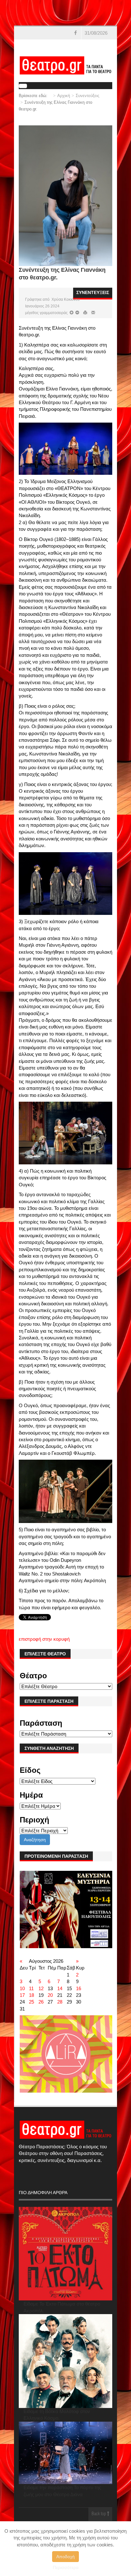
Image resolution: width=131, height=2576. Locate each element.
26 (41, 2002)
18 (31, 1995)
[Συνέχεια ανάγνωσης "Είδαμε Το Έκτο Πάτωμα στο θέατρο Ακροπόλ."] (66, 2254)
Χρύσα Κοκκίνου (66, 299)
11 (31, 1988)
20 (50, 1995)
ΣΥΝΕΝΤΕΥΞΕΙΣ (93, 292)
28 (60, 2002)
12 (41, 1988)
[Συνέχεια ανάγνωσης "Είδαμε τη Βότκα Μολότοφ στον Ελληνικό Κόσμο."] (66, 2361)
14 (60, 1988)
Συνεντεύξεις (87, 96)
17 (22, 1995)
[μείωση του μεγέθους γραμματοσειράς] (72, 313)
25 (31, 2002)
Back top (99, 2514)
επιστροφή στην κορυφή (44, 1639)
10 (22, 1988)
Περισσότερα (66, 2567)
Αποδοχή (65, 2557)
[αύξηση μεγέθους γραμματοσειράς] (77, 313)
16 (79, 1988)
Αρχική (64, 96)
